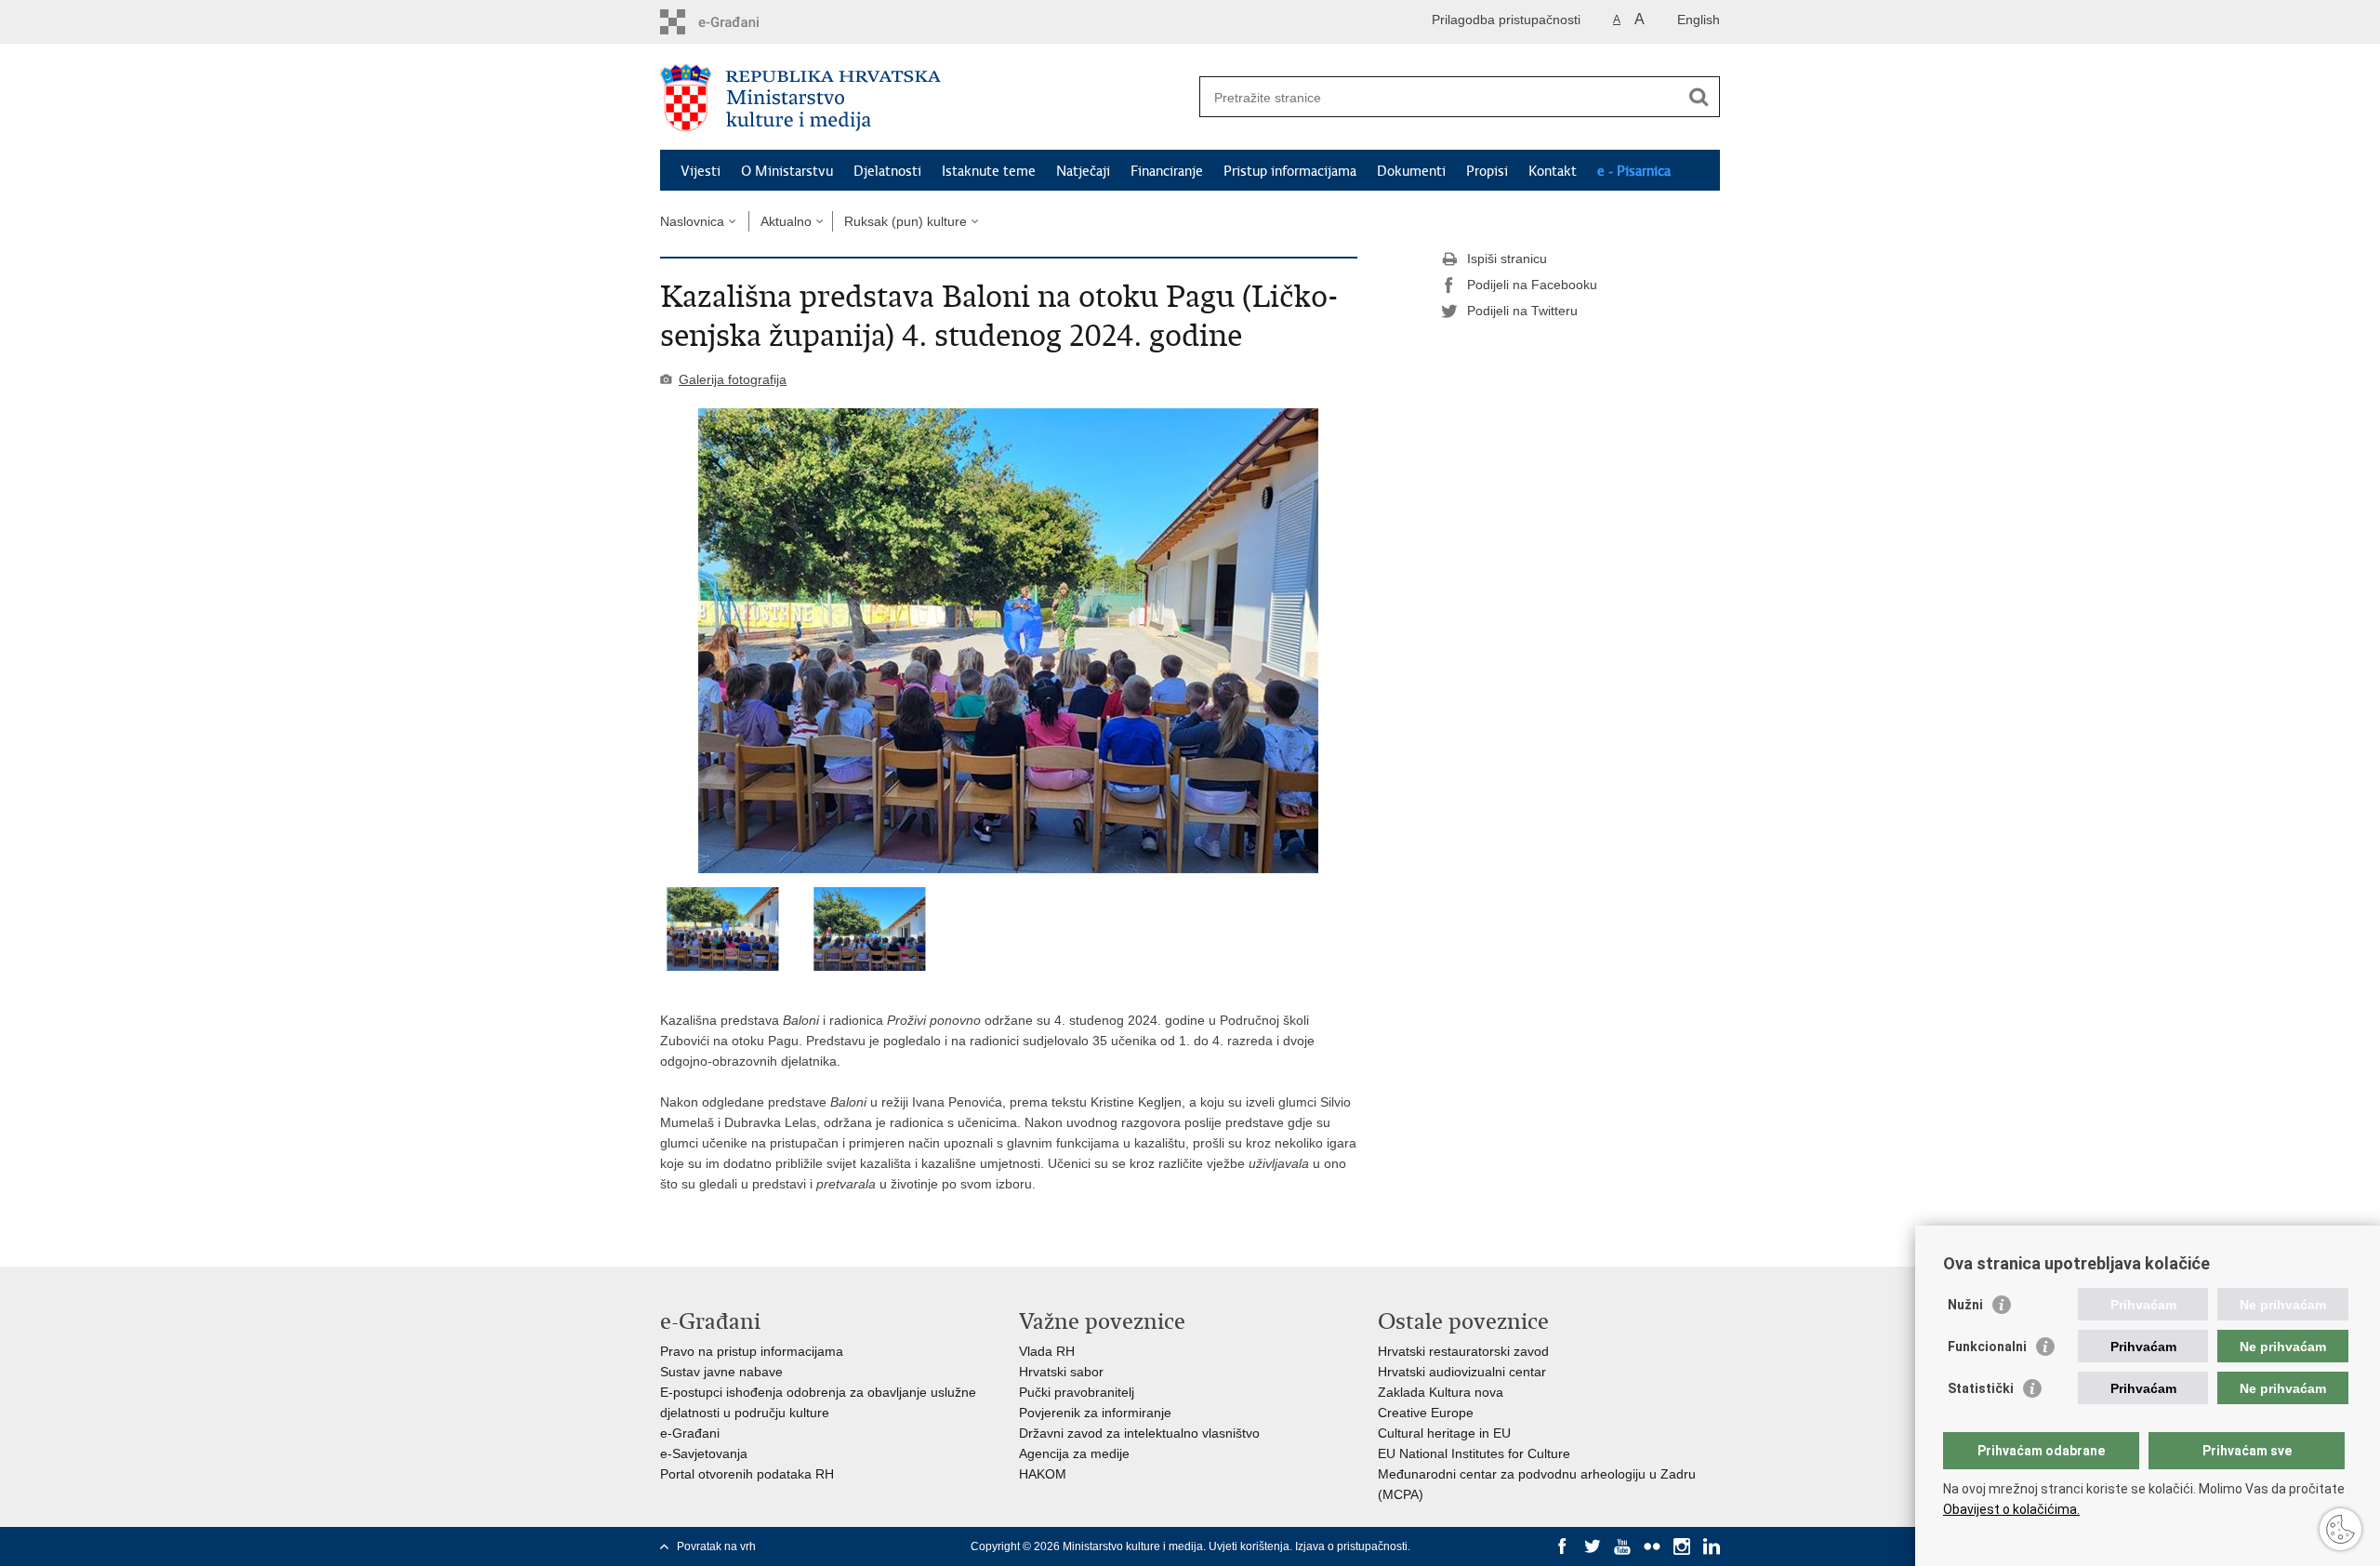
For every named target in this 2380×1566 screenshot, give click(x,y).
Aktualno (786, 221)
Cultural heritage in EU (1444, 1433)
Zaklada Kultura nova (1441, 1392)
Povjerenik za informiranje (1095, 1413)
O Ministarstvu (787, 171)
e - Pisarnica (1634, 171)
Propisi (1487, 171)
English (1699, 20)
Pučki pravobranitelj (1077, 1392)
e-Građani (690, 1433)
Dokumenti (1411, 171)
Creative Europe (1426, 1413)
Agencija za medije (1074, 1453)
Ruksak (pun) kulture (906, 221)
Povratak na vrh (716, 1546)
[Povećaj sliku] (1009, 641)
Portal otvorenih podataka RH (747, 1474)
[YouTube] (1622, 1546)
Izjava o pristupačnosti (1351, 1546)
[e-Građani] (740, 22)
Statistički (1981, 1388)
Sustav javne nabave (721, 1372)
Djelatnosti (887, 171)
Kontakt (1553, 171)
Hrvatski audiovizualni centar (1462, 1372)
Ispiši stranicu (1507, 259)
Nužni (1965, 1305)
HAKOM (1043, 1474)
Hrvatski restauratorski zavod (1463, 1351)
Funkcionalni (1987, 1347)
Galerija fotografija (733, 379)
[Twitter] (1593, 1546)
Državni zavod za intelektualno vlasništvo (1139, 1433)
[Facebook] (1563, 1546)
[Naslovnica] (925, 98)
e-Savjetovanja (704, 1453)
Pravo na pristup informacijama (752, 1351)
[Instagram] (1682, 1546)
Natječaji (1083, 171)
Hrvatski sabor (1061, 1372)
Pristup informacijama (1290, 171)
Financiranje (1167, 171)
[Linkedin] (1712, 1546)
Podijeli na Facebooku (1532, 285)
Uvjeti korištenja (1249, 1546)
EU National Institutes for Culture (1474, 1453)
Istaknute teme (989, 171)
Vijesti (701, 171)
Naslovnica (692, 221)
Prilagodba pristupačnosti (1506, 20)
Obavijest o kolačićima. (2011, 1509)
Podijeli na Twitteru (1522, 311)
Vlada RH (1047, 1351)
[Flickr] (1652, 1546)
